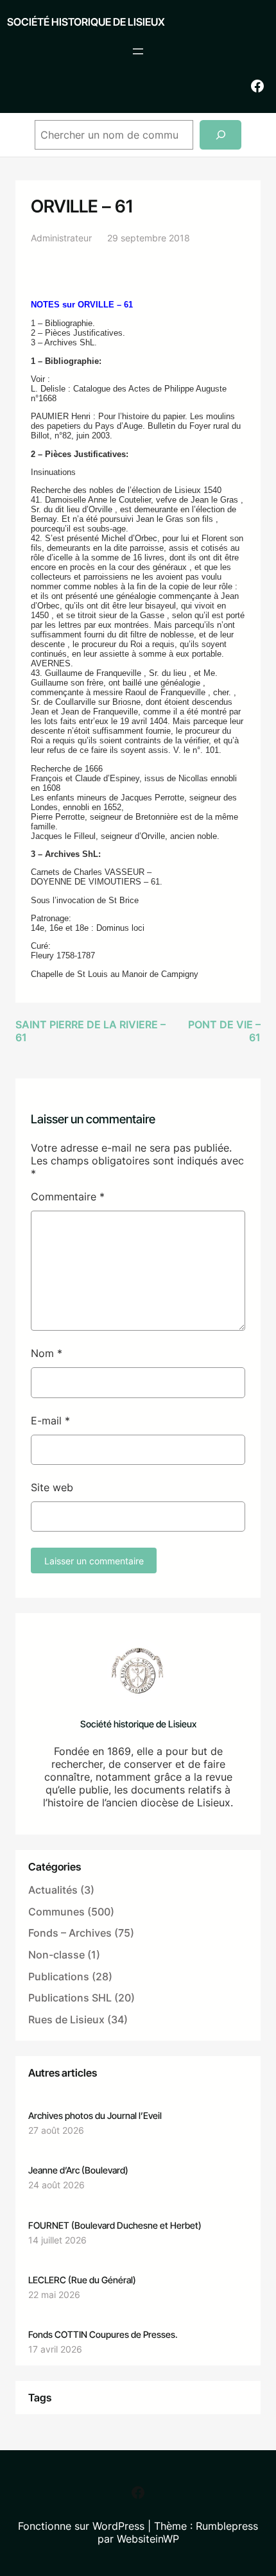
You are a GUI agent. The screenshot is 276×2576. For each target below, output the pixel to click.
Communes (56, 1912)
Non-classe (56, 1955)
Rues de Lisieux (66, 2019)
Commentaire (68, 1197)
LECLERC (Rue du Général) (82, 2280)
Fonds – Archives (70, 1933)
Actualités (53, 1890)
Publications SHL (70, 1998)
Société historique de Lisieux (86, 22)
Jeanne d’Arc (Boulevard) (78, 2170)
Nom (47, 1353)
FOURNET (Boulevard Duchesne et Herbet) (115, 2225)
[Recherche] (220, 135)
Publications (59, 1976)
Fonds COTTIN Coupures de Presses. (103, 2334)
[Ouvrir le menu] (138, 51)
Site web (52, 1487)
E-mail (50, 1421)
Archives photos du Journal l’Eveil (95, 2115)
